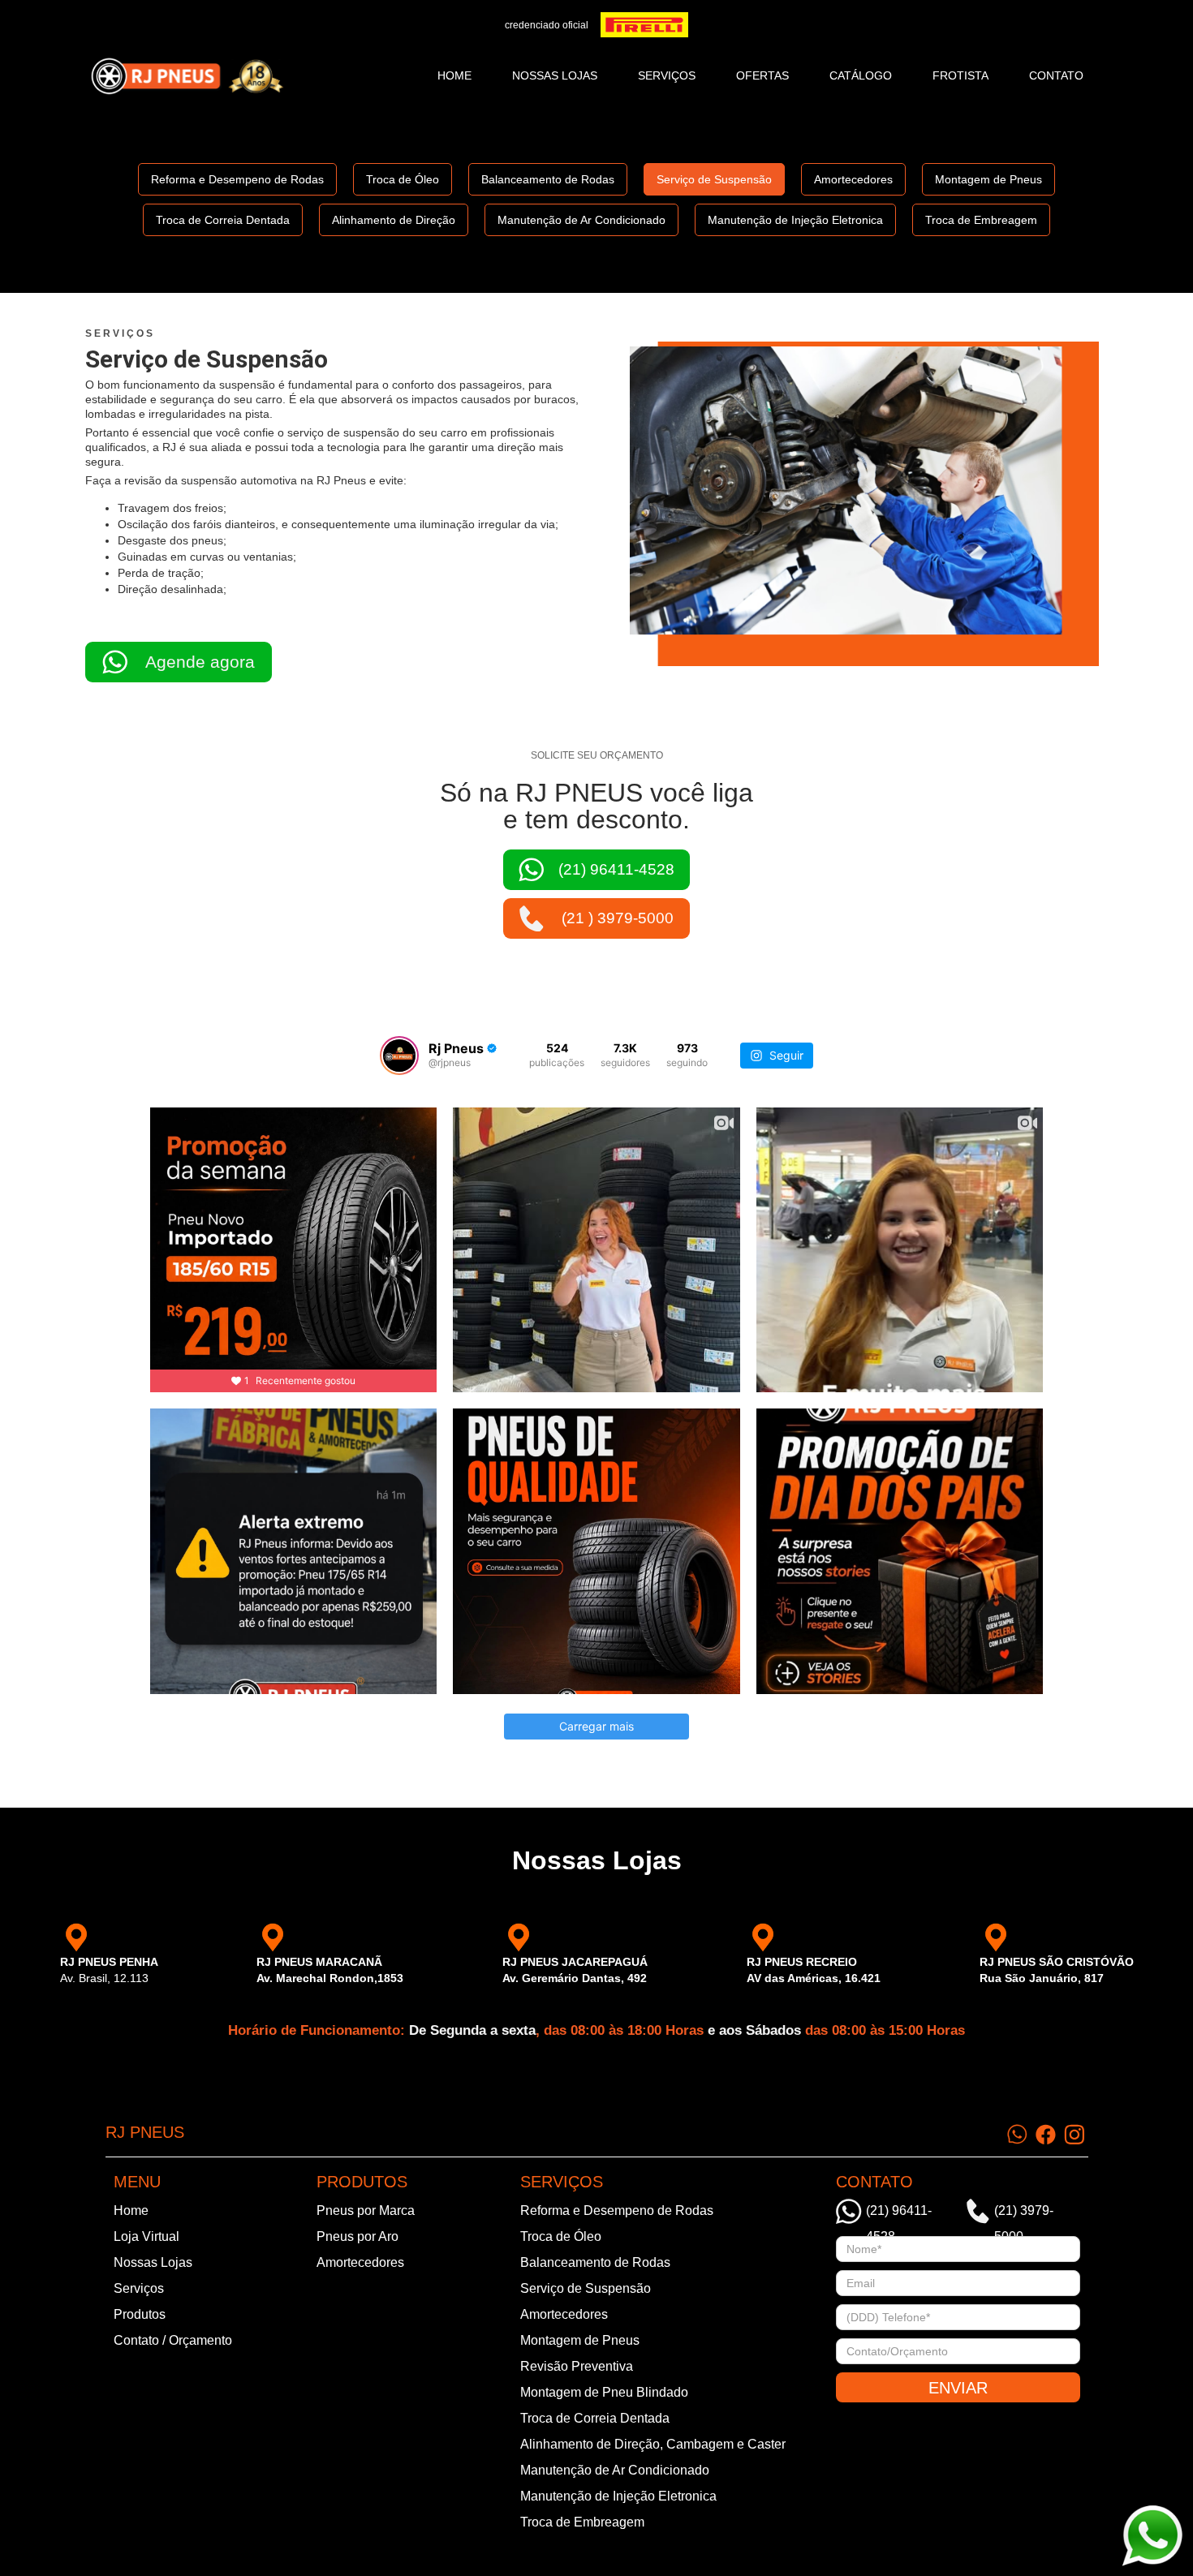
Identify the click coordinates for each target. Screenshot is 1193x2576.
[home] (187, 76)
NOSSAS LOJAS (555, 75)
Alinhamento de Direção (394, 220)
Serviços (139, 2288)
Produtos (140, 2314)
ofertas (762, 75)
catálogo (861, 75)
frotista (960, 75)
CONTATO (1056, 75)
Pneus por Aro (357, 2236)
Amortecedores (853, 179)
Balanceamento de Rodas (548, 179)
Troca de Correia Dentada (223, 220)
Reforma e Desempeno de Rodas (237, 179)
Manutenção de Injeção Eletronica (795, 220)
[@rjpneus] (399, 1056)
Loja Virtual (146, 2236)
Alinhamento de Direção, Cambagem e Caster (653, 2444)
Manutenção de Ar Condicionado (581, 220)
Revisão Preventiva (577, 2366)
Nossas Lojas (153, 2262)
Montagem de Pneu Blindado (604, 2392)
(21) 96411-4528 (899, 2214)
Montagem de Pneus (988, 179)
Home (454, 75)
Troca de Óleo (403, 179)
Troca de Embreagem (981, 220)
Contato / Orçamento (173, 2340)
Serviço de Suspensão (714, 179)
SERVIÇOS (667, 75)
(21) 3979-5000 (1024, 2214)
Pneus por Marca (366, 2210)
